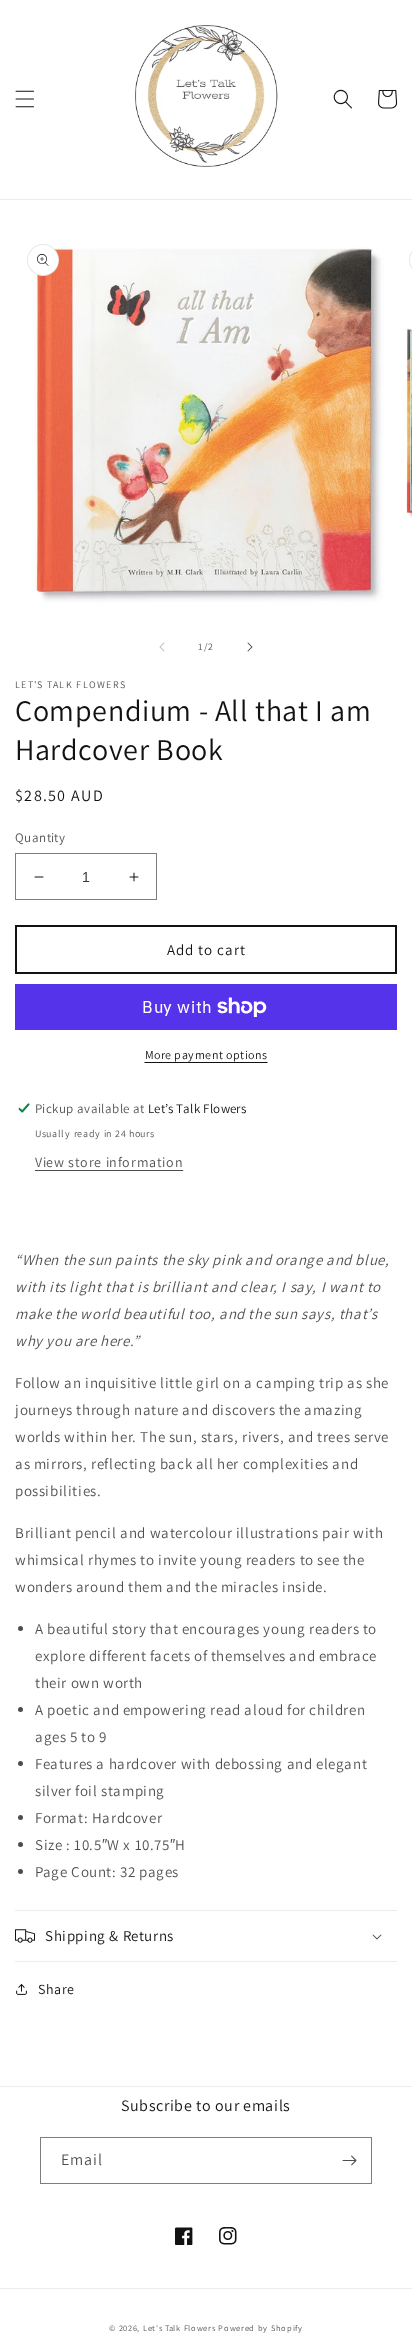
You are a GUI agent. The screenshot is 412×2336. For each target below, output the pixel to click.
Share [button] (56, 1989)
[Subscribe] (349, 2160)
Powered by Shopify (260, 2327)
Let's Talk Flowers (179, 2327)
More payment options (206, 1054)
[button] (25, 99)
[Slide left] (162, 647)
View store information (109, 1162)
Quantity (40, 837)
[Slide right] (250, 647)
